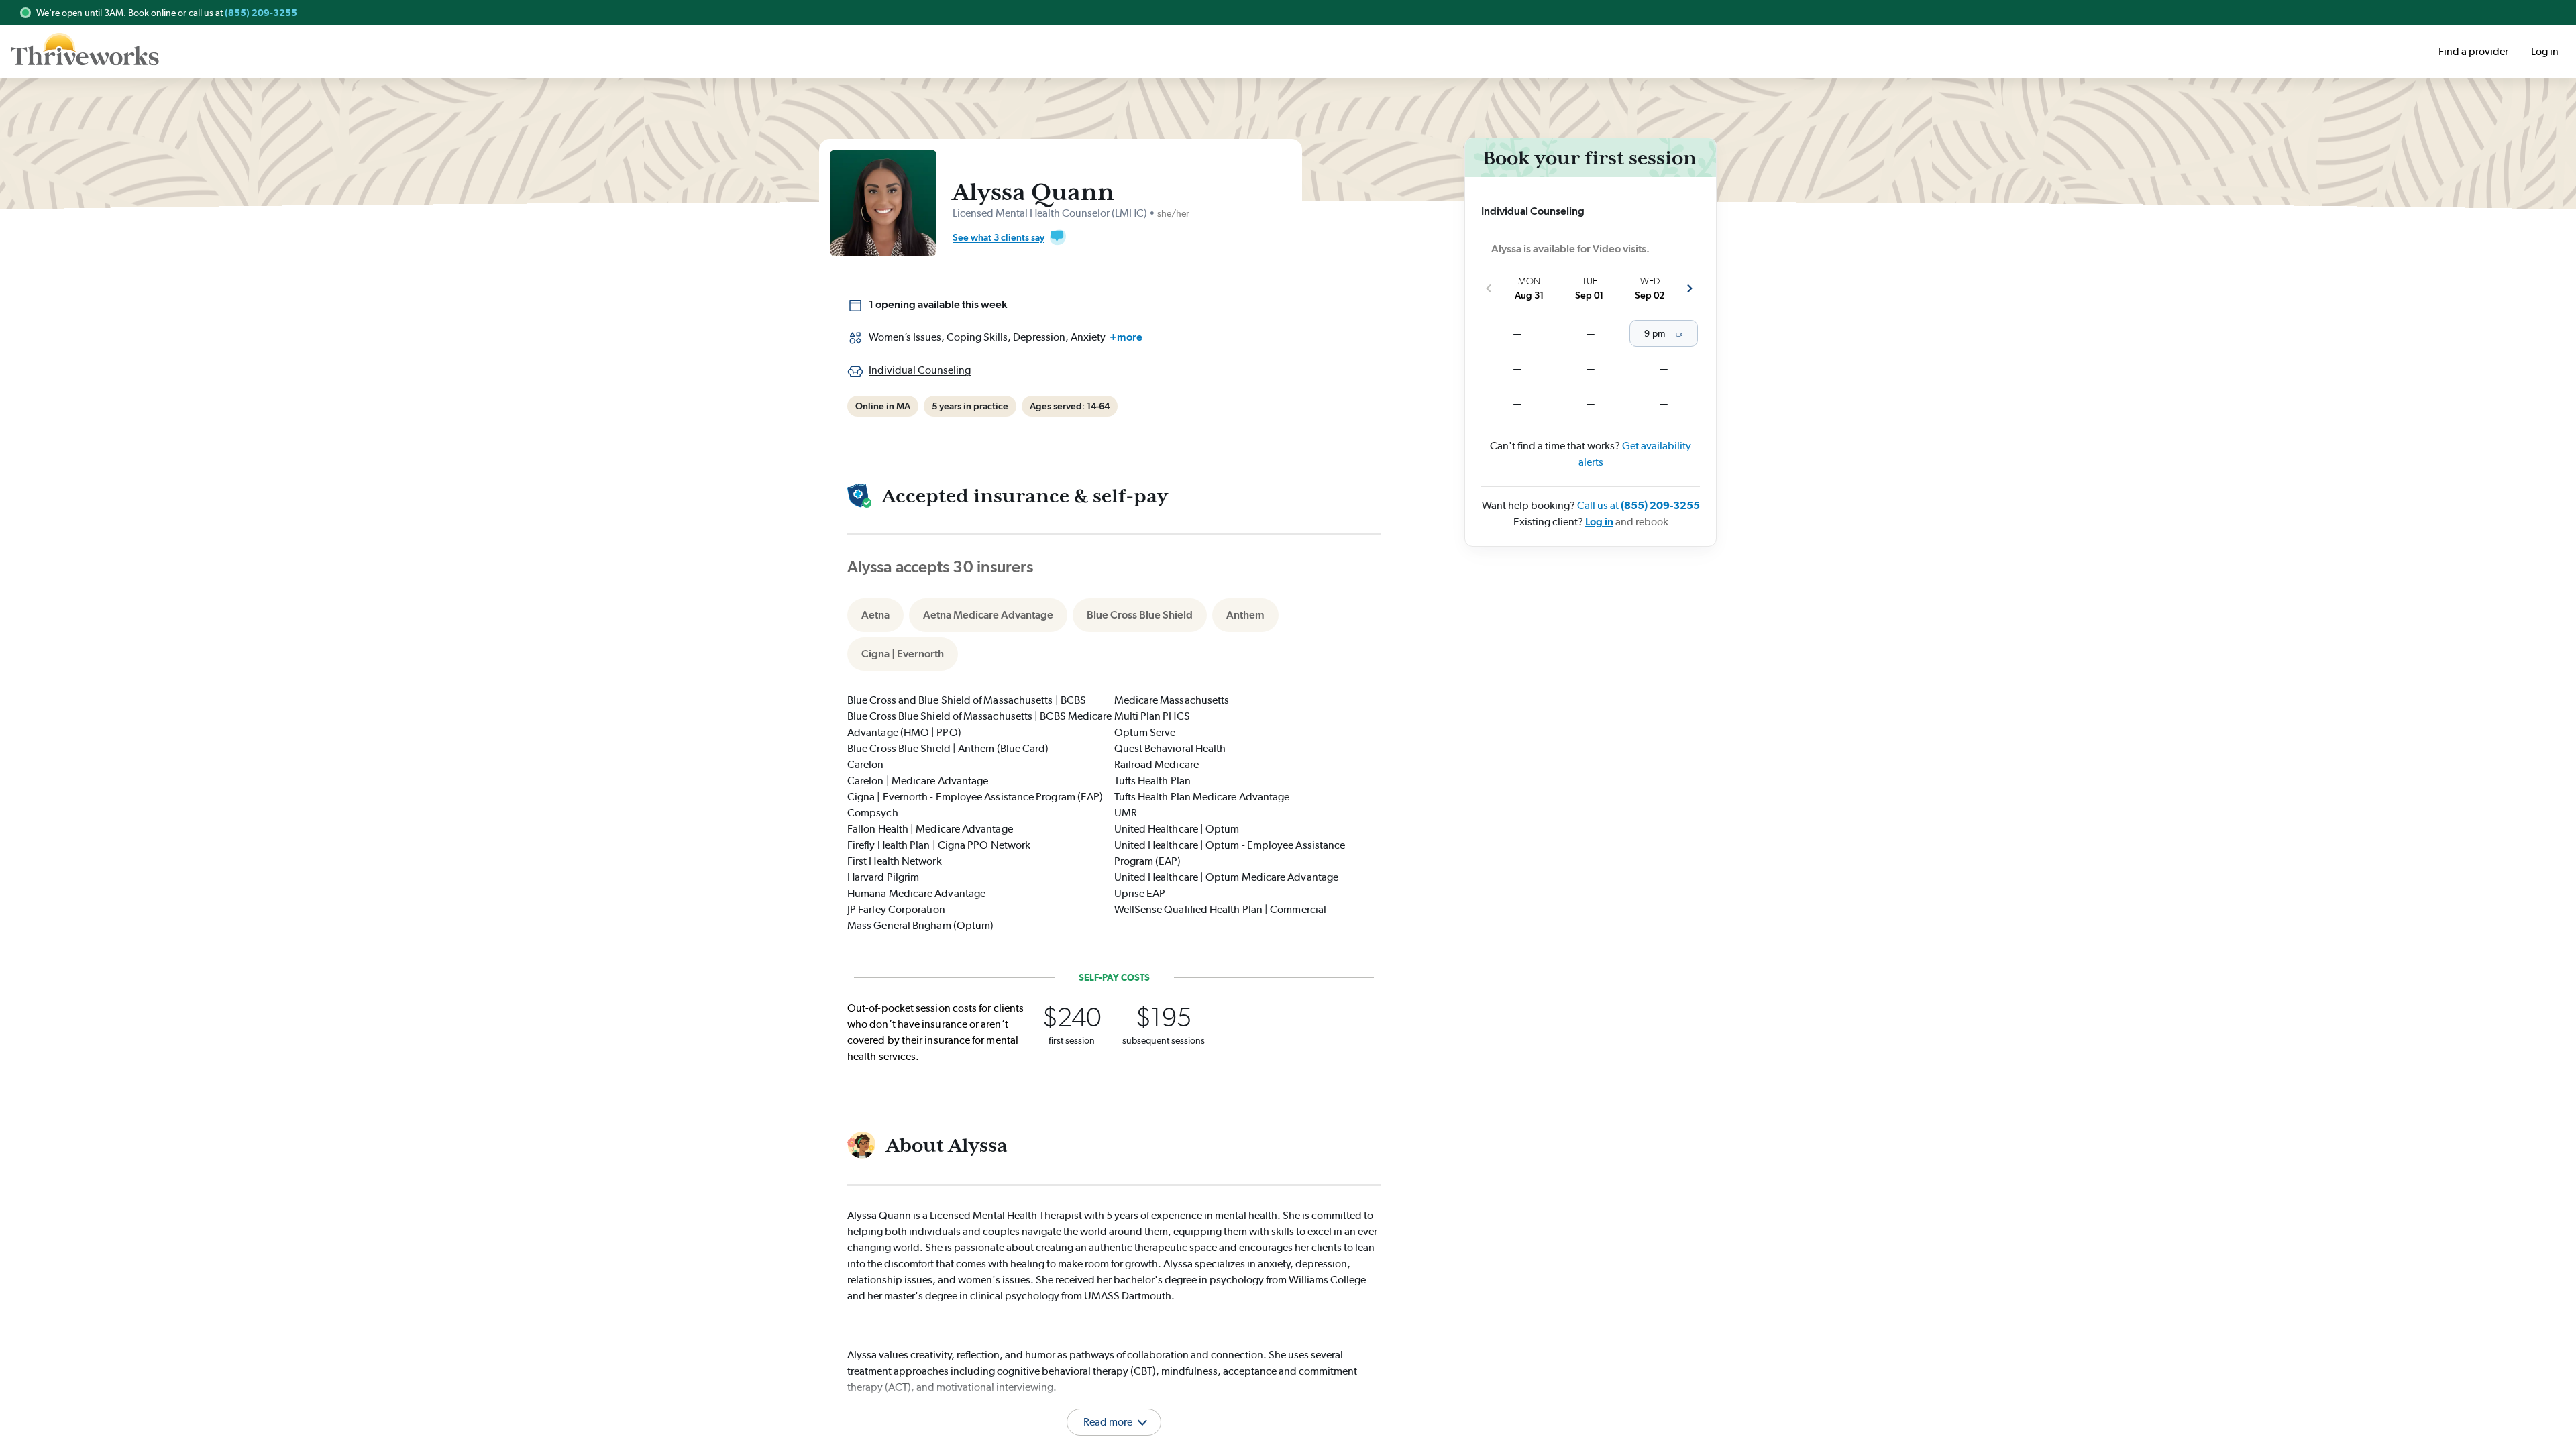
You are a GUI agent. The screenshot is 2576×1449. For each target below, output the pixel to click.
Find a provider (2473, 51)
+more (1126, 337)
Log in (1599, 522)
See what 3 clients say (999, 237)
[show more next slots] (1690, 288)
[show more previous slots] (1489, 288)
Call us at (1639, 505)
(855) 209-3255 (261, 13)
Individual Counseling (920, 370)
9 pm (1654, 333)
